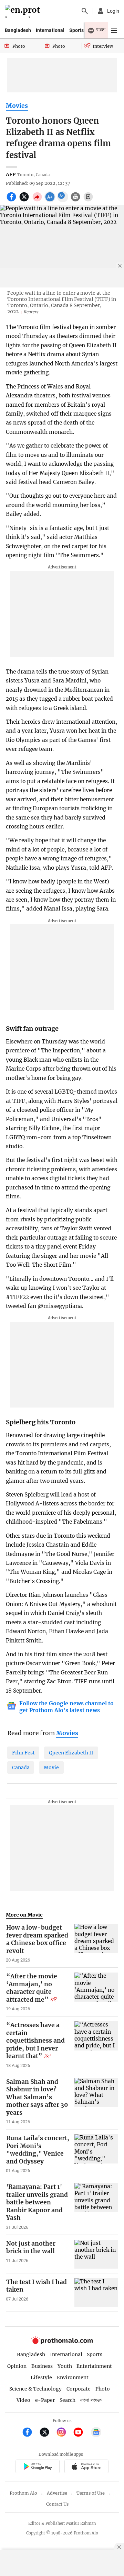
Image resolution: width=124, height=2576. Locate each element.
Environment (73, 2377)
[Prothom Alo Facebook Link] (30, 2433)
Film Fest (23, 1753)
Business (42, 2366)
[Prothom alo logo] (62, 2343)
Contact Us (57, 2504)
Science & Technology (35, 2389)
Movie (51, 1767)
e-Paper (45, 2400)
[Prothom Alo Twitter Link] (47, 2433)
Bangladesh (18, 30)
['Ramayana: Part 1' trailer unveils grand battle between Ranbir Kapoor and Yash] (96, 2207)
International (50, 30)
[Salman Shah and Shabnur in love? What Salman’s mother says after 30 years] (96, 2102)
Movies (17, 106)
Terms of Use (91, 2493)
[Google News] (96, 2433)
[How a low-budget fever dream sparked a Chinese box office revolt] (96, 1943)
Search (68, 2400)
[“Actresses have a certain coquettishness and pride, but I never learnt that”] (96, 2045)
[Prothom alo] (24, 11)
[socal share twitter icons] (25, 201)
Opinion (17, 2366)
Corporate (79, 2389)
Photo (103, 2389)
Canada (21, 1767)
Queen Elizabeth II (71, 1753)
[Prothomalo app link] (37, 2467)
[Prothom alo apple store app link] (86, 2467)
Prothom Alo (23, 2493)
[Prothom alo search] (85, 11)
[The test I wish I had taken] (96, 2293)
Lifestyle (41, 2377)
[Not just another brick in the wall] (96, 2254)
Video (23, 2400)
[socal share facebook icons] (12, 201)
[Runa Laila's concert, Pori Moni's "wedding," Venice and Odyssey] (96, 2154)
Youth (65, 2366)
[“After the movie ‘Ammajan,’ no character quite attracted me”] (96, 1992)
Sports (76, 30)
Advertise (57, 2493)
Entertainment (94, 2366)
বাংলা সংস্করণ (91, 2400)
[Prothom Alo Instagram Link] (64, 2433)
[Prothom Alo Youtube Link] (81, 2433)
